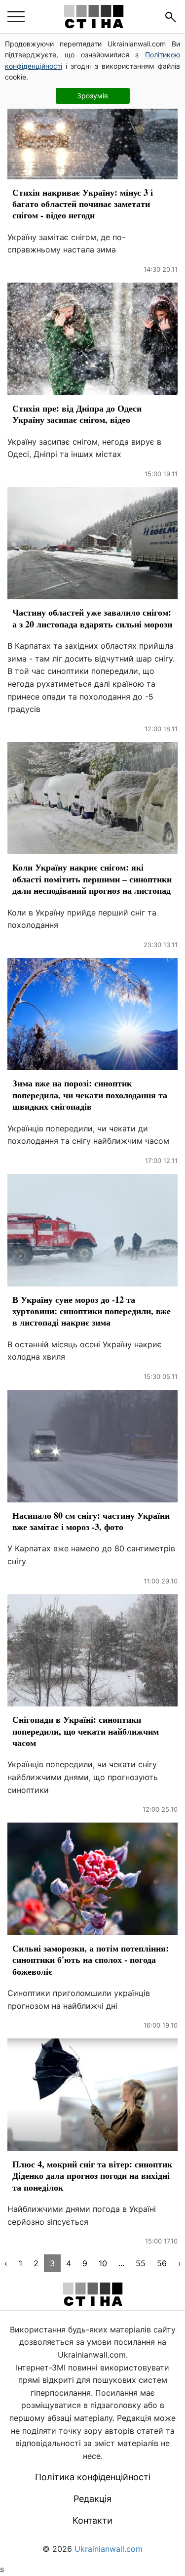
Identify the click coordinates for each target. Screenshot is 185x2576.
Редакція (92, 2499)
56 (162, 2263)
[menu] (16, 17)
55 (141, 2263)
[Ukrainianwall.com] (94, 17)
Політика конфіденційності (93, 2477)
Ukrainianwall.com (109, 2549)
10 (103, 2263)
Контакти (92, 2520)
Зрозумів (92, 96)
